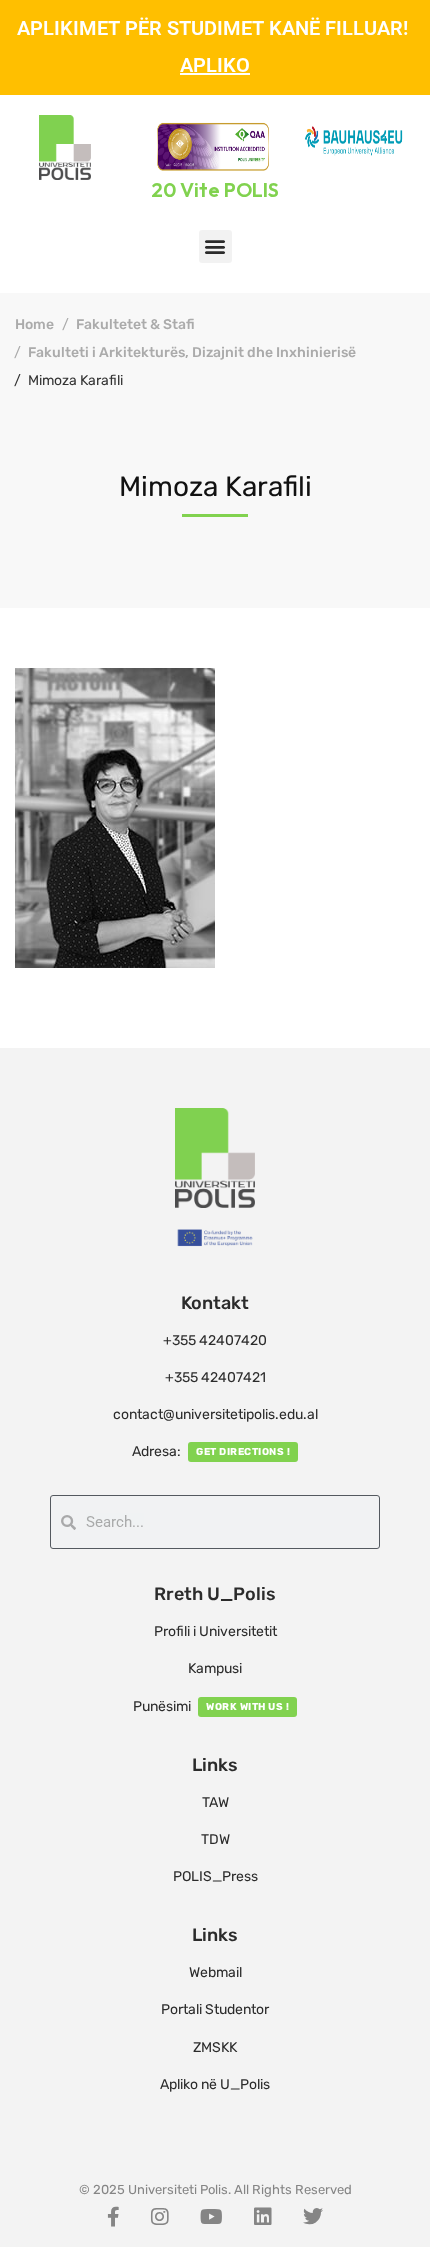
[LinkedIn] (263, 2217)
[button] (215, 246)
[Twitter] (313, 2217)
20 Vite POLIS (215, 189)
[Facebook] (113, 2217)
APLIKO (215, 65)
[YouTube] (211, 2217)
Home (34, 324)
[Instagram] (160, 2217)
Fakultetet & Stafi (135, 324)
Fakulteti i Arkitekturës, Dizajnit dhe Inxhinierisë (192, 352)
